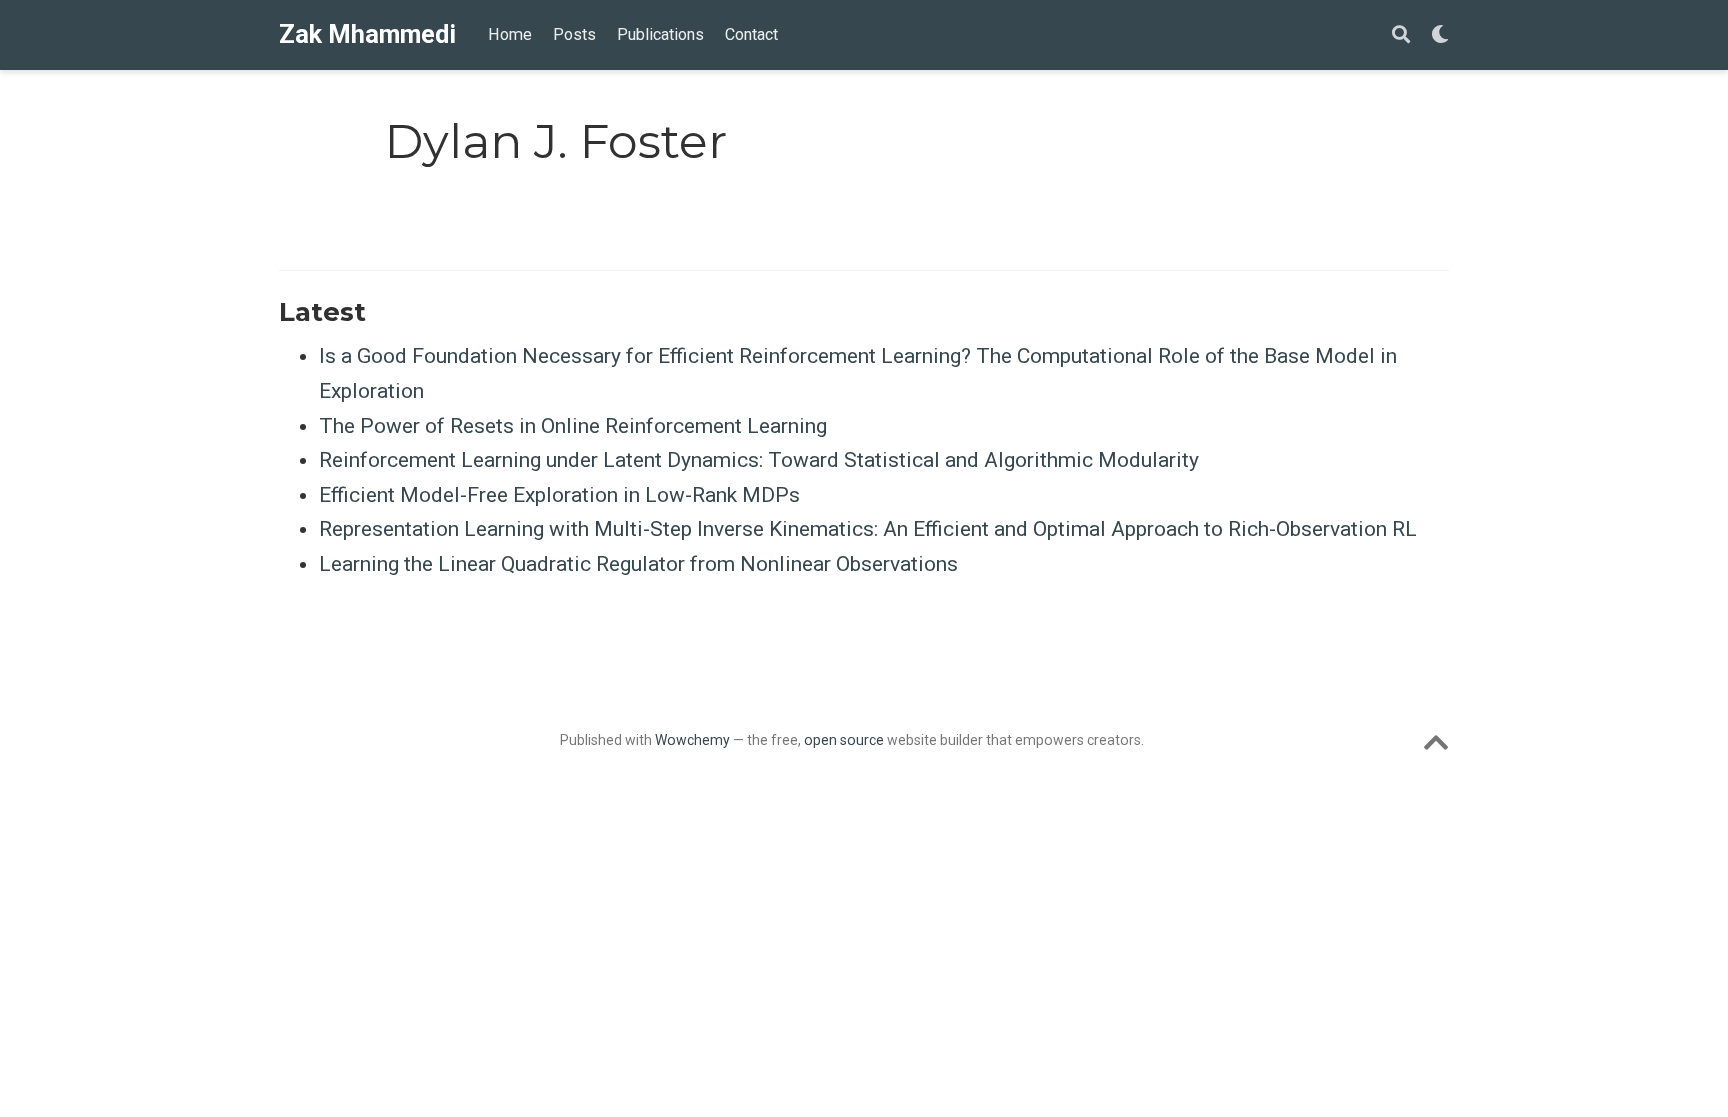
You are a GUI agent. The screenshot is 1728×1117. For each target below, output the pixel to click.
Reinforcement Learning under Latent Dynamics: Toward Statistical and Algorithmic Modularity (759, 460)
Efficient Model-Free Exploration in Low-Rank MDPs (559, 495)
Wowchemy (692, 740)
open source (844, 740)
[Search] (1401, 35)
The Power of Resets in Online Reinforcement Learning (573, 426)
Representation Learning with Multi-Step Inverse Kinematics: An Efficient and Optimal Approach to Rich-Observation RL (868, 529)
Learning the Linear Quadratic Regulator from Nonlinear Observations (638, 564)
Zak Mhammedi (367, 34)
